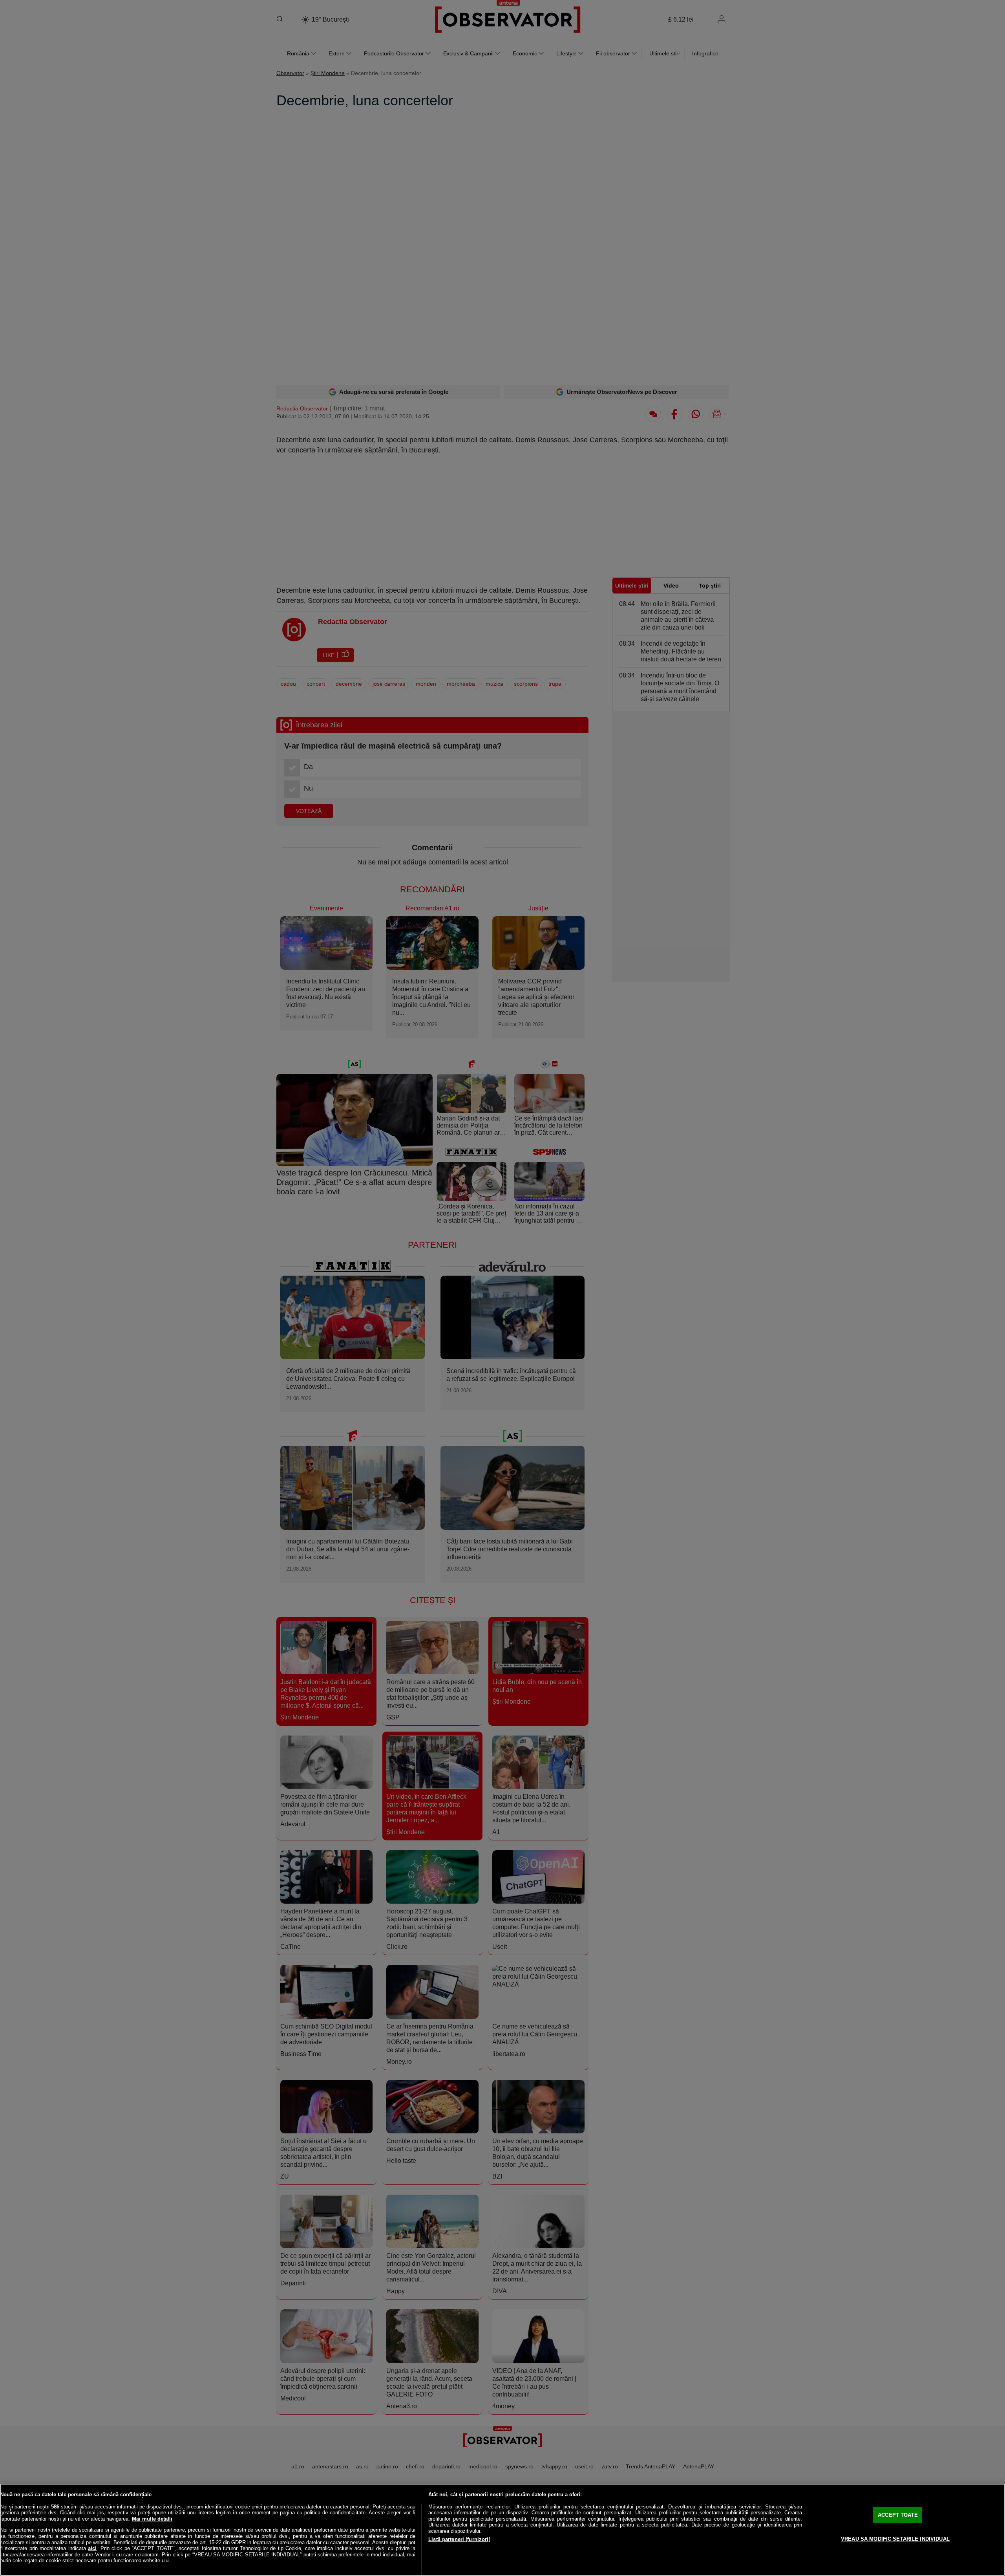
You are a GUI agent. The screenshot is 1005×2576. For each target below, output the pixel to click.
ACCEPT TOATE (898, 2515)
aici (92, 2548)
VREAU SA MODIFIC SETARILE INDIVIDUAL (895, 2539)
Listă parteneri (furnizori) (459, 2539)
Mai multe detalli (152, 2519)
